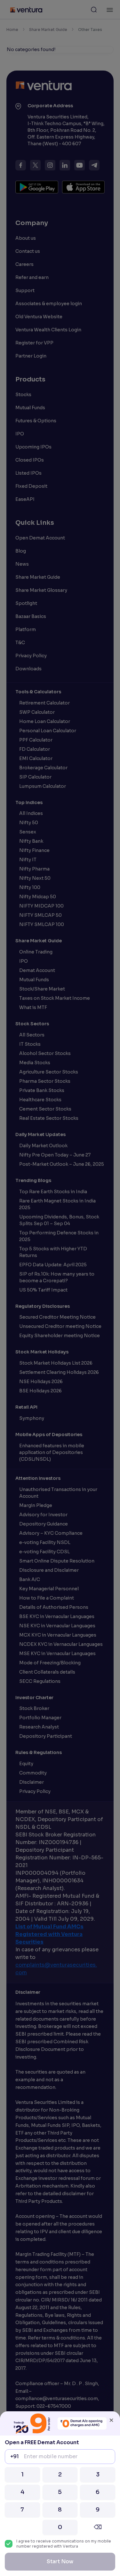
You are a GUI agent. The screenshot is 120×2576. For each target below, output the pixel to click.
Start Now (60, 2561)
